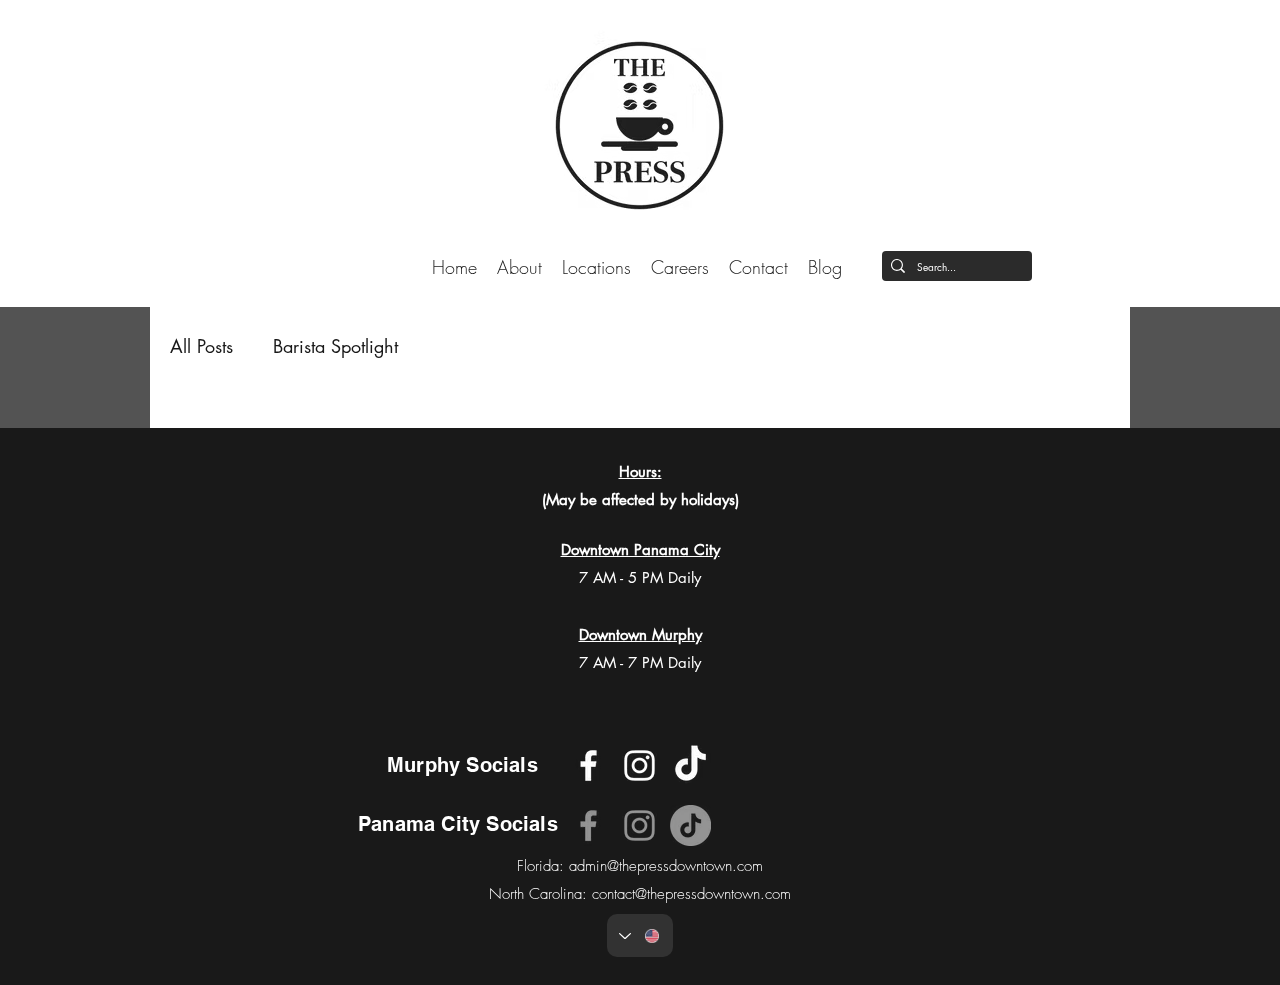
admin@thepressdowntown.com (666, 866)
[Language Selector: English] (640, 935)
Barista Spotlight (335, 346)
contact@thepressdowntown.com (691, 894)
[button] (596, 266)
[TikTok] (690, 825)
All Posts (201, 346)
